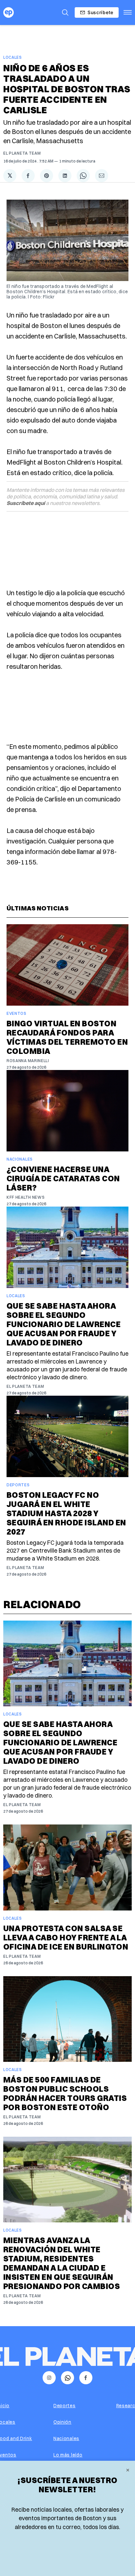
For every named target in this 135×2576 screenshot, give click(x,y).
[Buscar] (65, 12)
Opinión (62, 2422)
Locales (13, 57)
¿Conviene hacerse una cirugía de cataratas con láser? (63, 1178)
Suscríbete (100, 12)
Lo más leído (68, 2455)
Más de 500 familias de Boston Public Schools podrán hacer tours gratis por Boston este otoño (65, 2093)
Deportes (18, 1485)
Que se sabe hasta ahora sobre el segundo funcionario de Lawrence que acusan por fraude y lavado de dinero (64, 1324)
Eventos (17, 1013)
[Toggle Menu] (128, 12)
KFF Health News (26, 1197)
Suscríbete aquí (26, 503)
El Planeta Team (22, 153)
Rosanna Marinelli (28, 1061)
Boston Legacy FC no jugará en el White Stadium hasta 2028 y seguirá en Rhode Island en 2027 (66, 1513)
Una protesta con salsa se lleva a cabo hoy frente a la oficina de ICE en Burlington (66, 1937)
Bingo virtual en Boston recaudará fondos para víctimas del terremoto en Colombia (67, 1037)
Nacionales (20, 1159)
